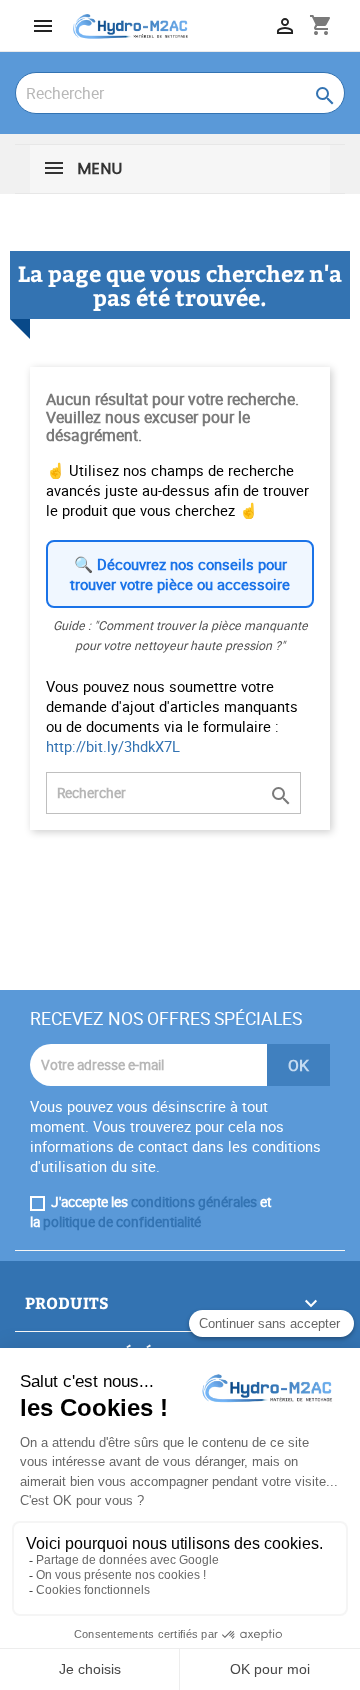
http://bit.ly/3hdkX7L (113, 746)
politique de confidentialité (122, 1222)
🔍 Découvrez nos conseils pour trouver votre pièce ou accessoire (180, 574)
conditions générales (194, 1202)
